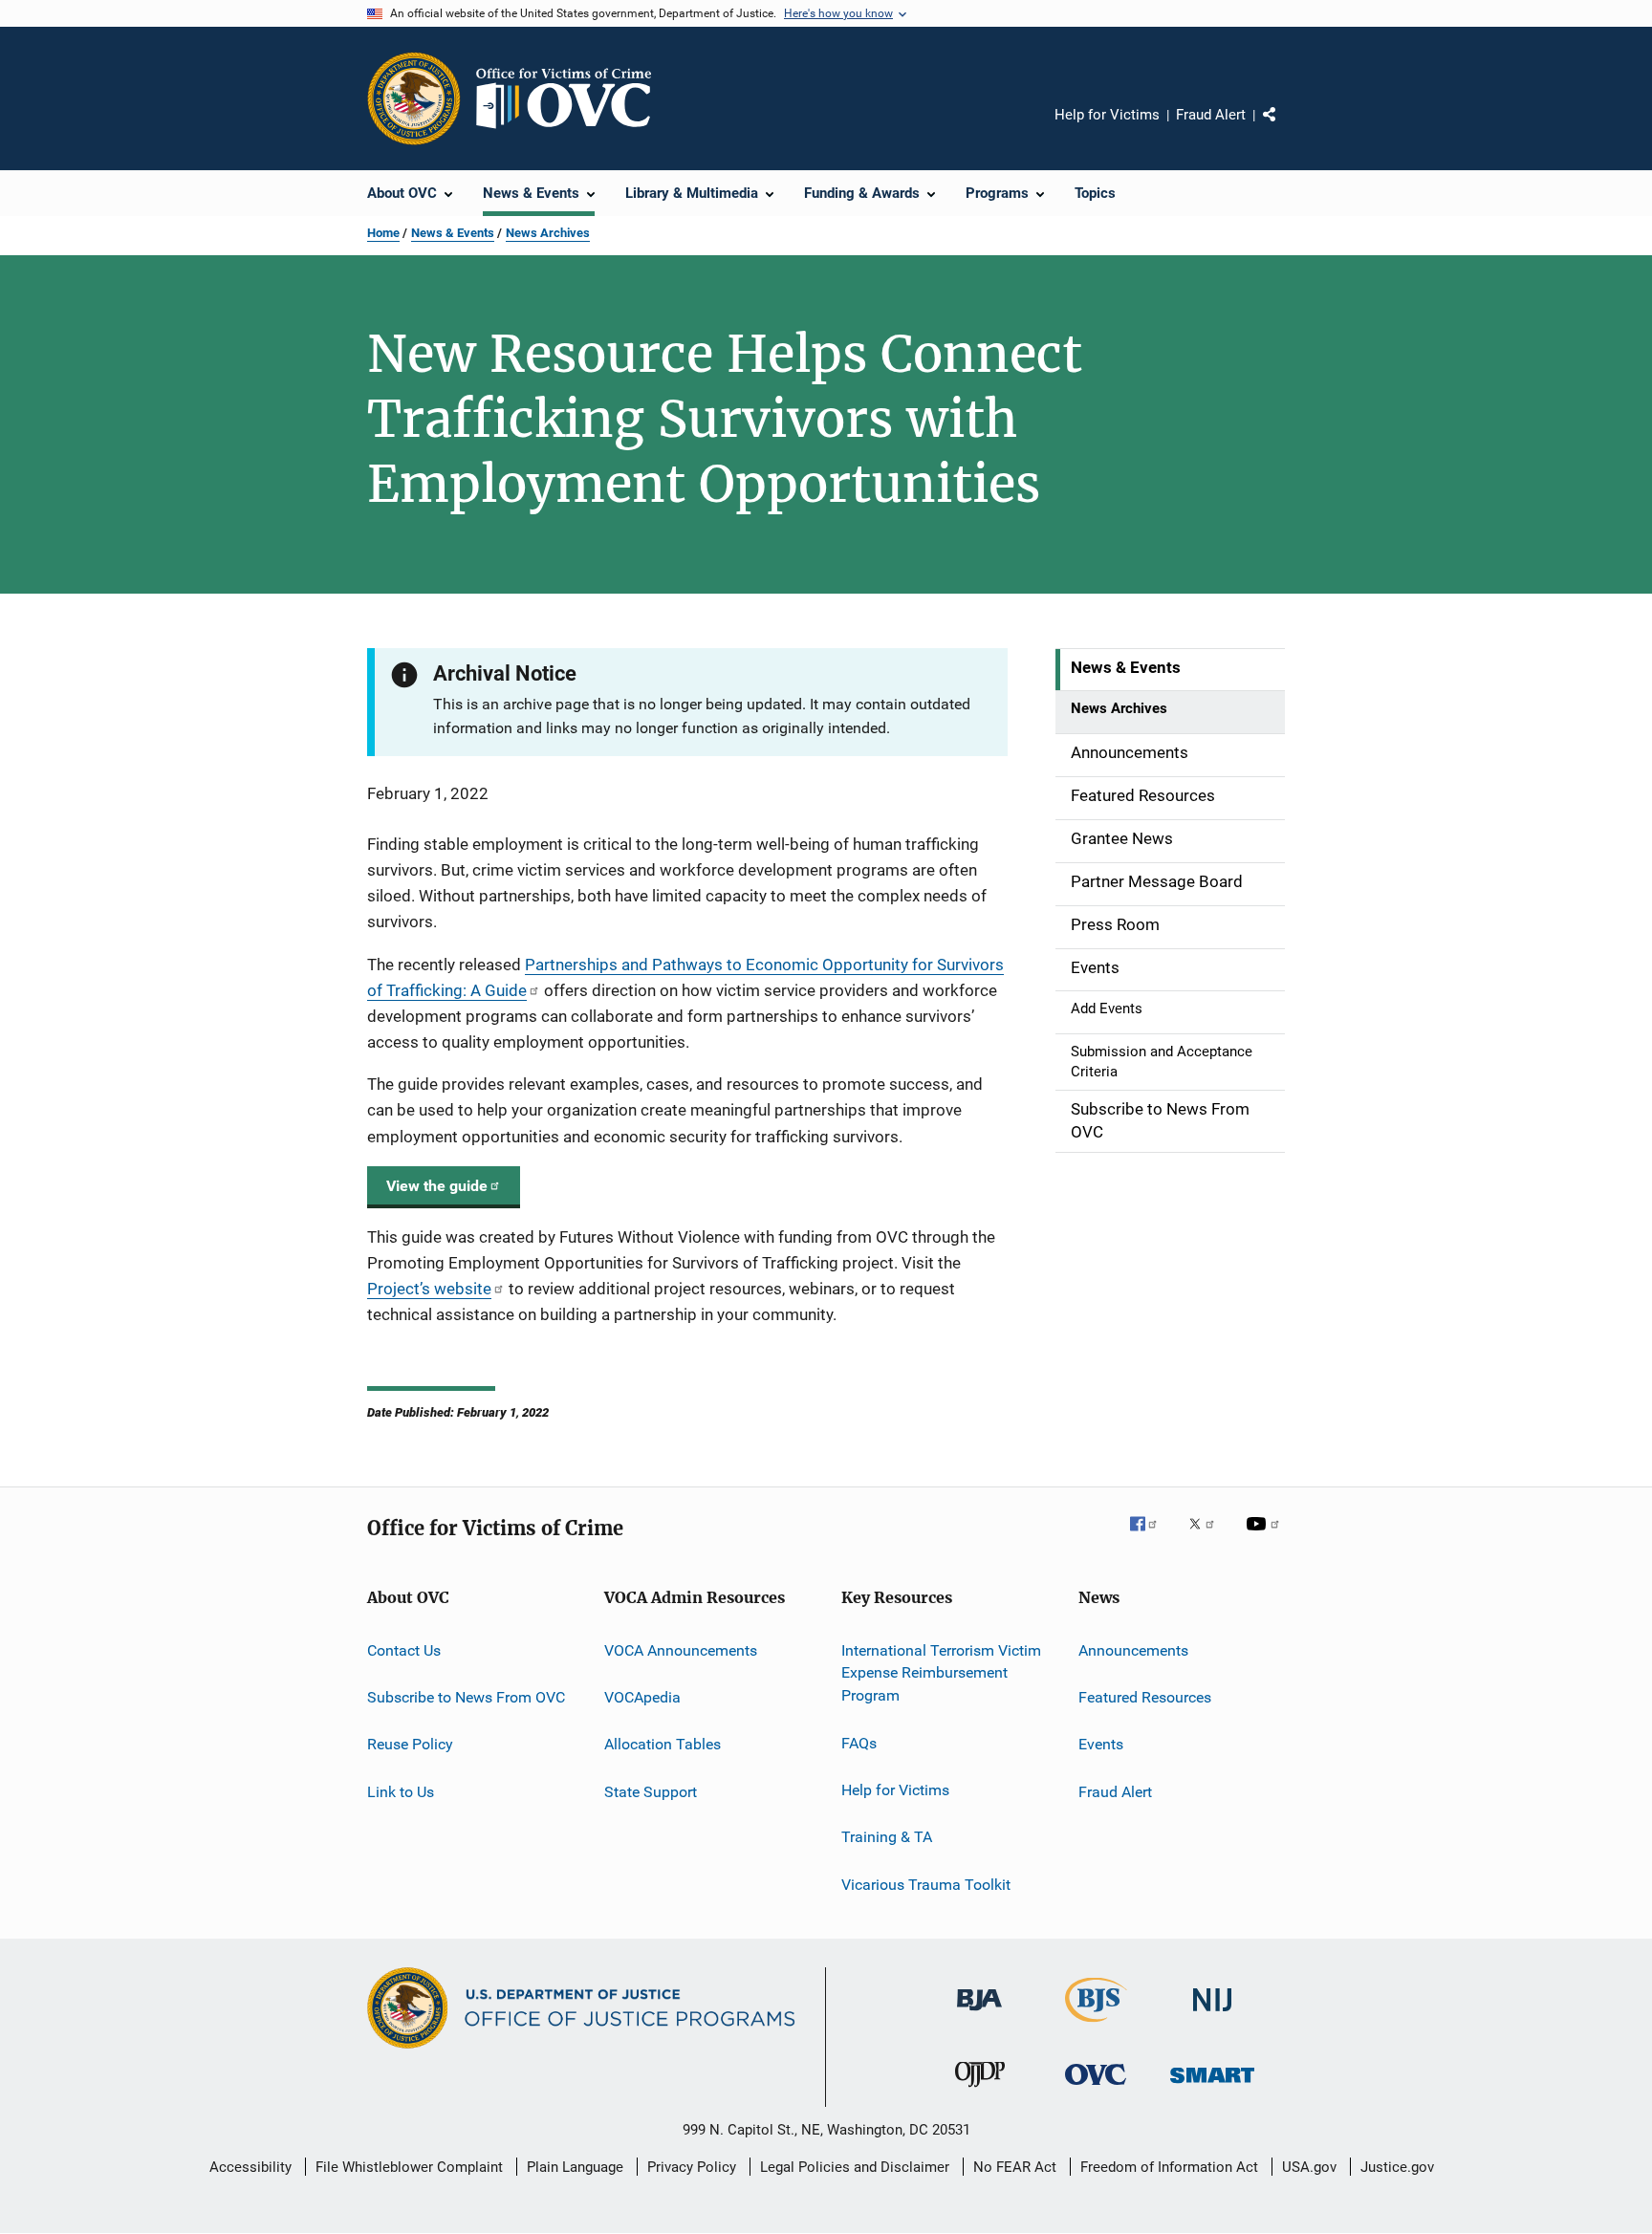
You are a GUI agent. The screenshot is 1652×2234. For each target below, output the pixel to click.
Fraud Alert (1211, 115)
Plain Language (575, 2167)
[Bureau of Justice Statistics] (1096, 2026)
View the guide (437, 1186)
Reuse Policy (410, 1744)
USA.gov (1309, 2167)
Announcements (1133, 1649)
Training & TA (887, 1837)
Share (1285, 128)
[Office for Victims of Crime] (1096, 2088)
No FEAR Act (1015, 2167)
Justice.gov (1397, 2167)
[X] (1208, 1537)
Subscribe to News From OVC (466, 1697)
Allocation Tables (663, 1744)
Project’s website (429, 1289)
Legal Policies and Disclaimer (855, 2167)
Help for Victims (1107, 115)
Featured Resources (1145, 1697)
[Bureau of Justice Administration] (979, 2014)
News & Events (453, 233)
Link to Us (401, 1792)
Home (383, 233)
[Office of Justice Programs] (414, 98)
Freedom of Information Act (1169, 2167)
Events (1101, 1744)
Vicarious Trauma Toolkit (926, 1884)
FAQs (859, 1742)
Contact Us (404, 1649)
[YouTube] (1266, 1537)
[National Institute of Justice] (1212, 2015)
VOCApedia (642, 1697)
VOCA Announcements (681, 1649)
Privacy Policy (692, 2167)
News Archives (548, 233)
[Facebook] (1151, 1537)
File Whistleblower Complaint (409, 2167)
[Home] (572, 98)
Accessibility (250, 2167)
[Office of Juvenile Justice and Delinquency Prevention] (980, 2091)
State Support (651, 1792)
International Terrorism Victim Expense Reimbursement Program (941, 1672)
